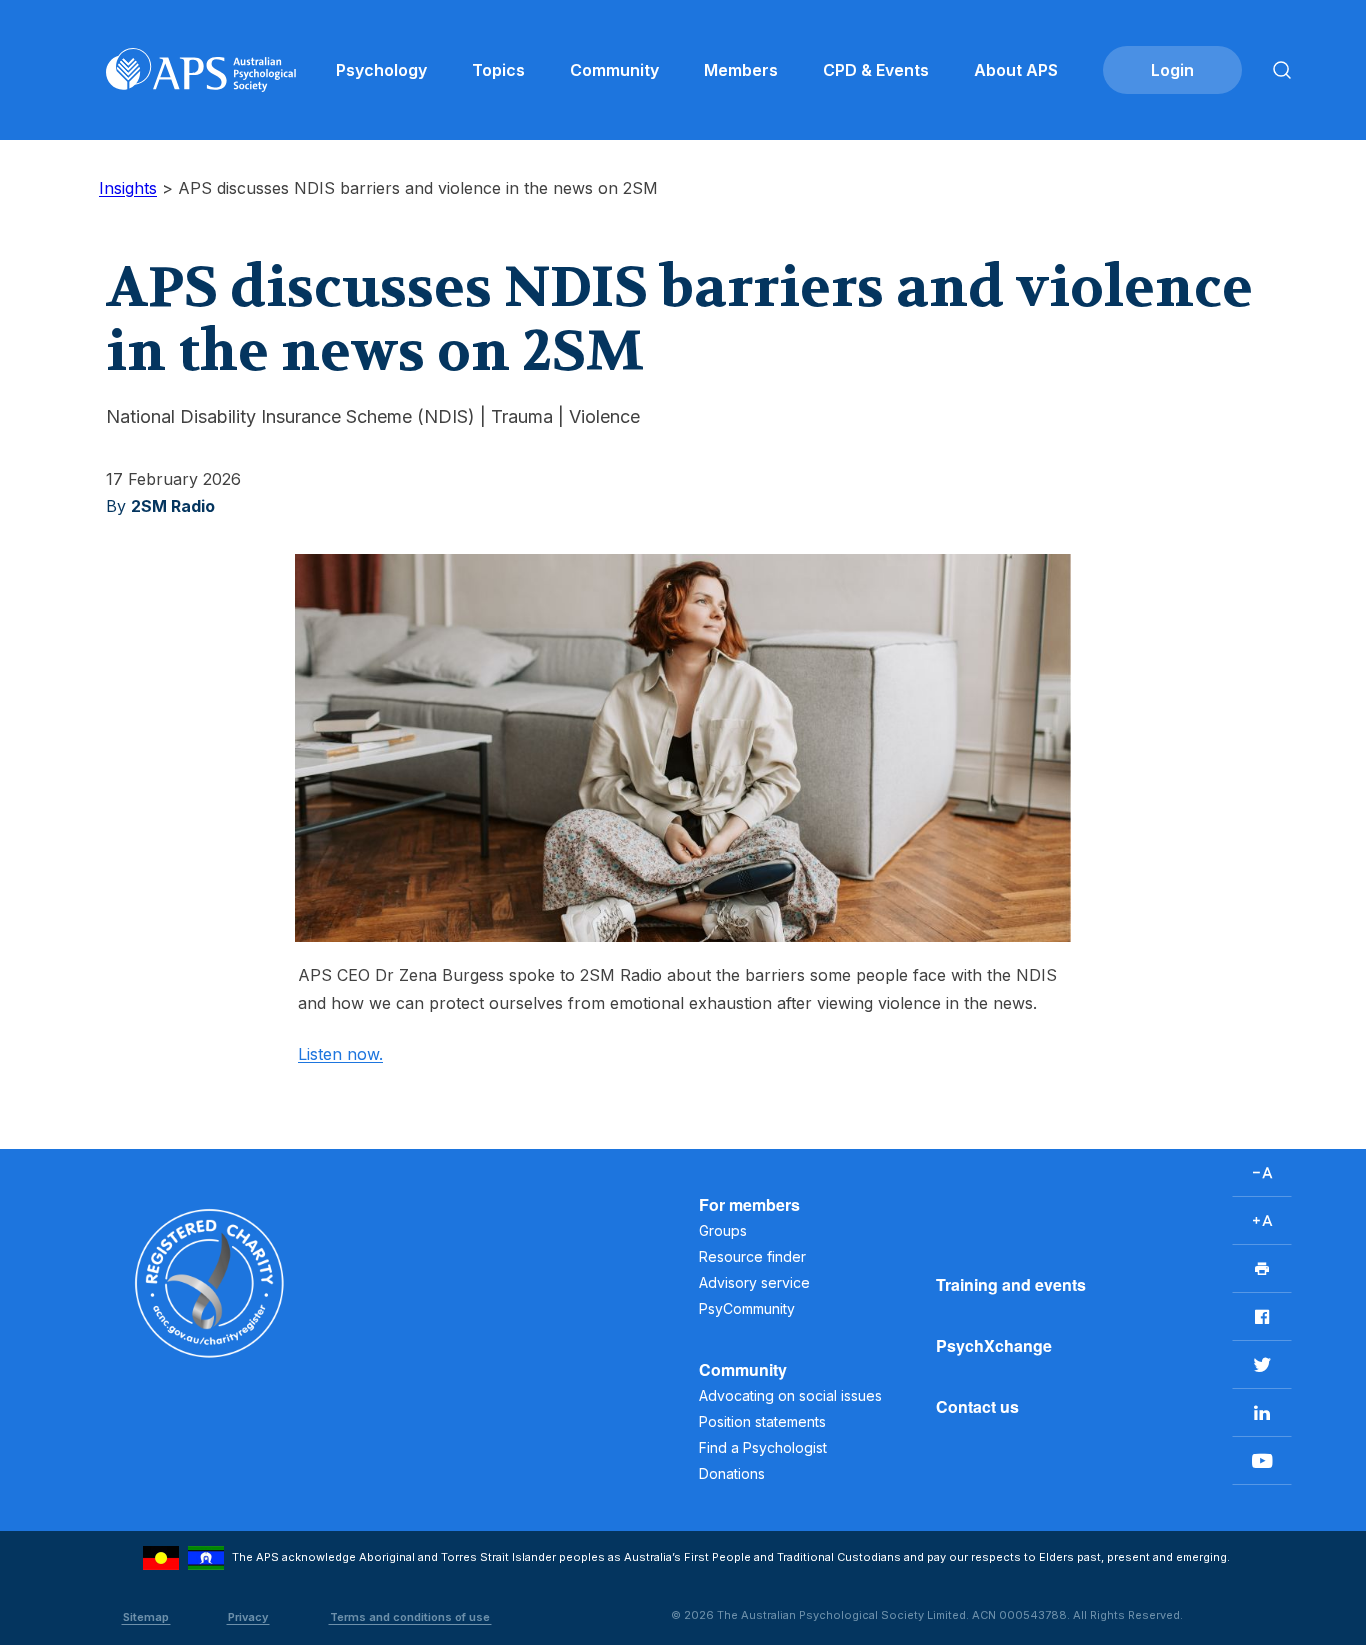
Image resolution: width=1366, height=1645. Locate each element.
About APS (1016, 70)
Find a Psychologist (763, 1447)
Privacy (248, 1617)
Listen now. (340, 1054)
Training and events (1011, 1284)
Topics (498, 70)
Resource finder (752, 1256)
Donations (732, 1473)
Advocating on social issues (790, 1395)
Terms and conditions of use (410, 1617)
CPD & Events (876, 70)
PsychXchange (994, 1345)
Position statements (762, 1421)
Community (614, 70)
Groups (723, 1230)
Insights (128, 188)
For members (749, 1204)
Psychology (381, 70)
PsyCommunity (747, 1308)
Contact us (977, 1406)
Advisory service (754, 1282)
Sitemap (146, 1617)
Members (741, 70)
